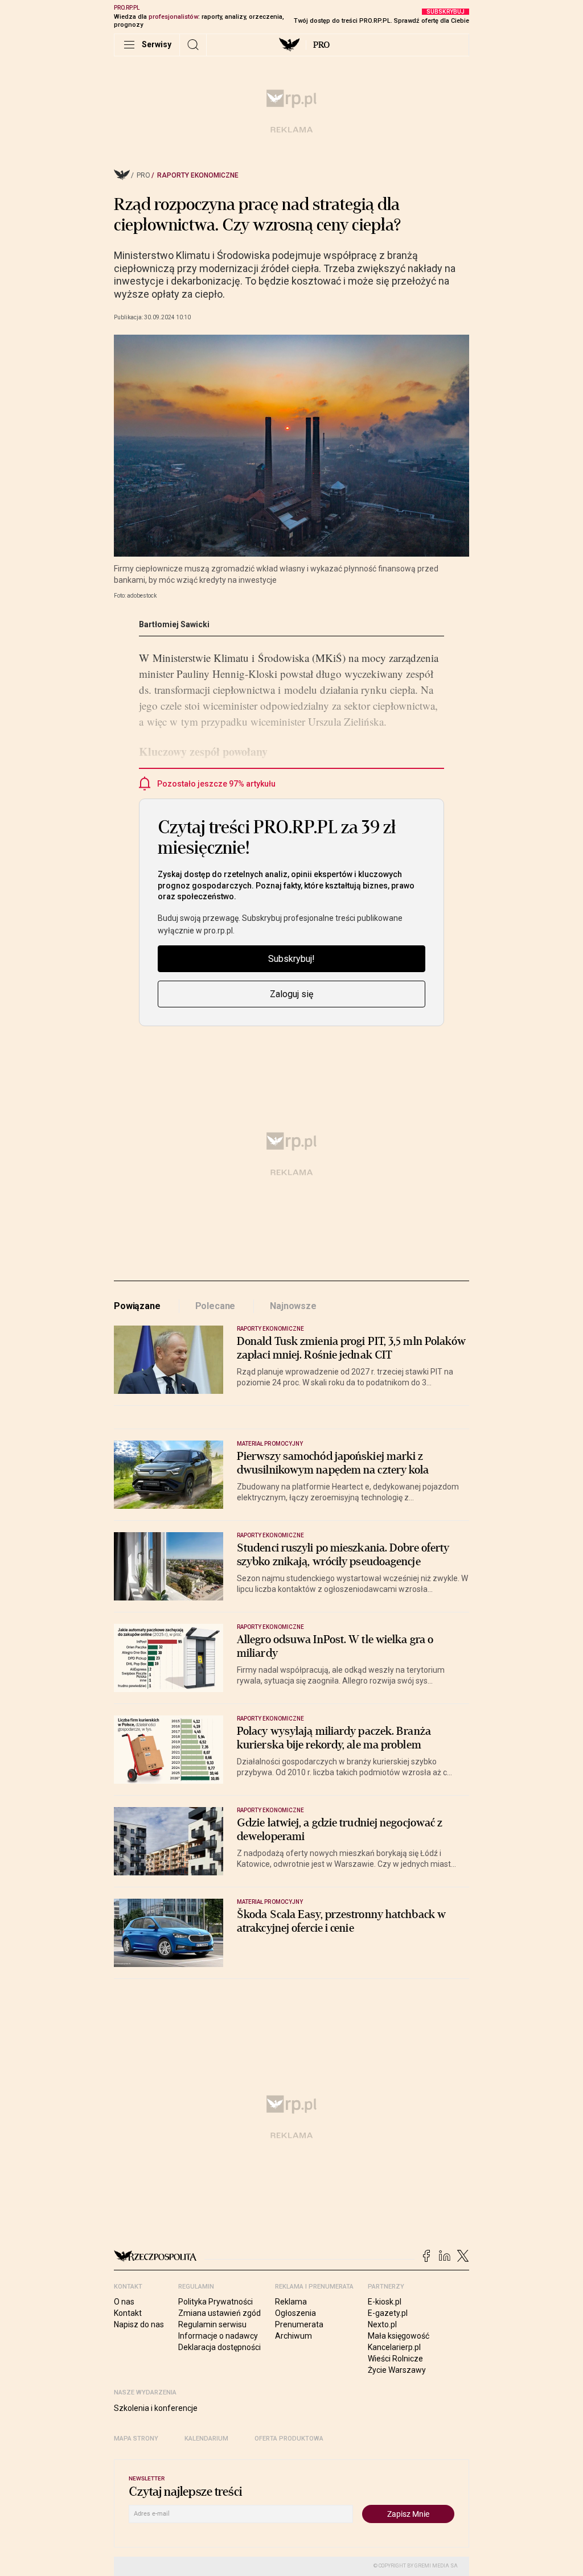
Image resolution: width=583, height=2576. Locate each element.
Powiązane (137, 1306)
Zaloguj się (291, 994)
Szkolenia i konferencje (156, 2408)
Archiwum (293, 2336)
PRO (321, 45)
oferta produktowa (289, 2439)
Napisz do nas (139, 2324)
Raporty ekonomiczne (198, 175)
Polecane (215, 1306)
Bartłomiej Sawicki (174, 624)
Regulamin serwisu (212, 2324)
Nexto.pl (382, 2324)
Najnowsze (293, 1306)
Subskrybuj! (291, 959)
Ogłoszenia (295, 2313)
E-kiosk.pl (385, 2302)
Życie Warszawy (397, 2370)
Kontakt (128, 2313)
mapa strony (136, 2439)
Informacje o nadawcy (218, 2336)
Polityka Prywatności (215, 2302)
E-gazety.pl (388, 2313)
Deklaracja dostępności (219, 2347)
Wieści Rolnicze (395, 2359)
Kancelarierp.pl (394, 2347)
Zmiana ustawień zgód (219, 2313)
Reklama (291, 2302)
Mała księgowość (399, 2336)
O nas (124, 2302)
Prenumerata (299, 2324)
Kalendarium (206, 2439)
